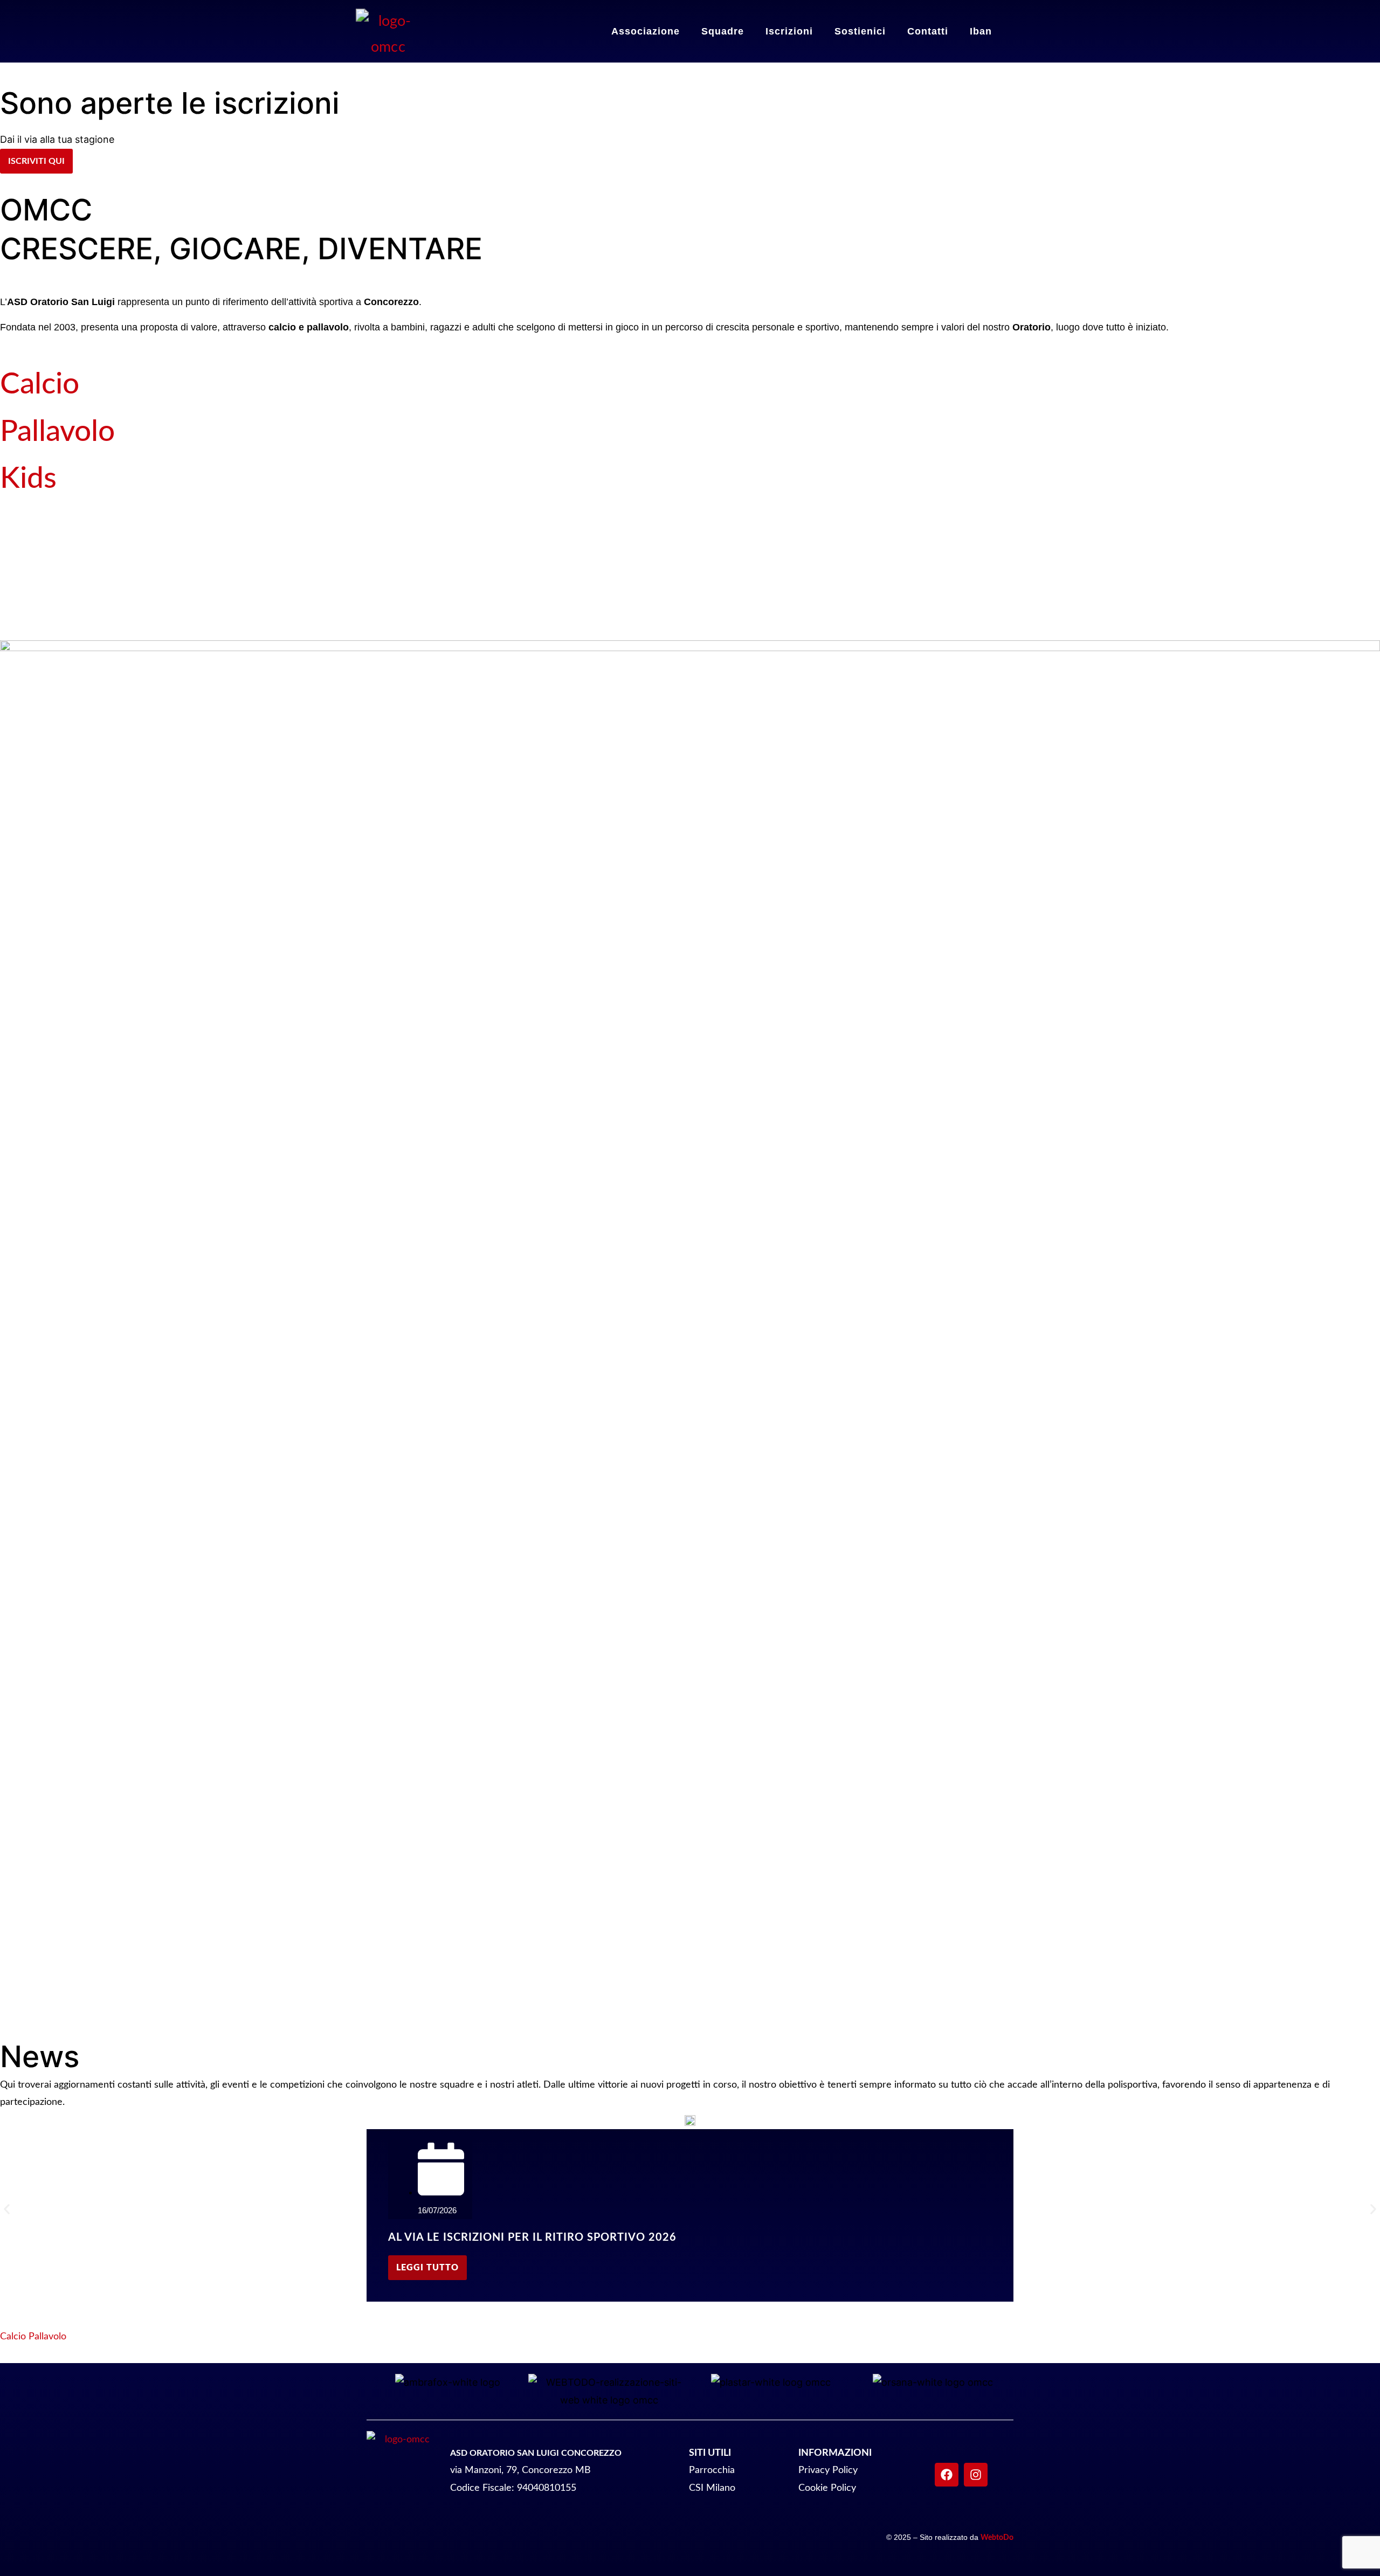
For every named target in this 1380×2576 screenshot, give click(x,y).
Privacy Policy (828, 2470)
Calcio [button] (14, 2337)
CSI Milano (712, 2488)
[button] (7, 2209)
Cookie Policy (827, 2488)
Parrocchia (712, 2470)
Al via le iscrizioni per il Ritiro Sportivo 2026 (532, 2237)
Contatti (928, 31)
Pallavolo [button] (47, 2337)
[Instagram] (976, 2475)
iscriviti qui (36, 161)
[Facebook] (947, 2475)
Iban (981, 31)
